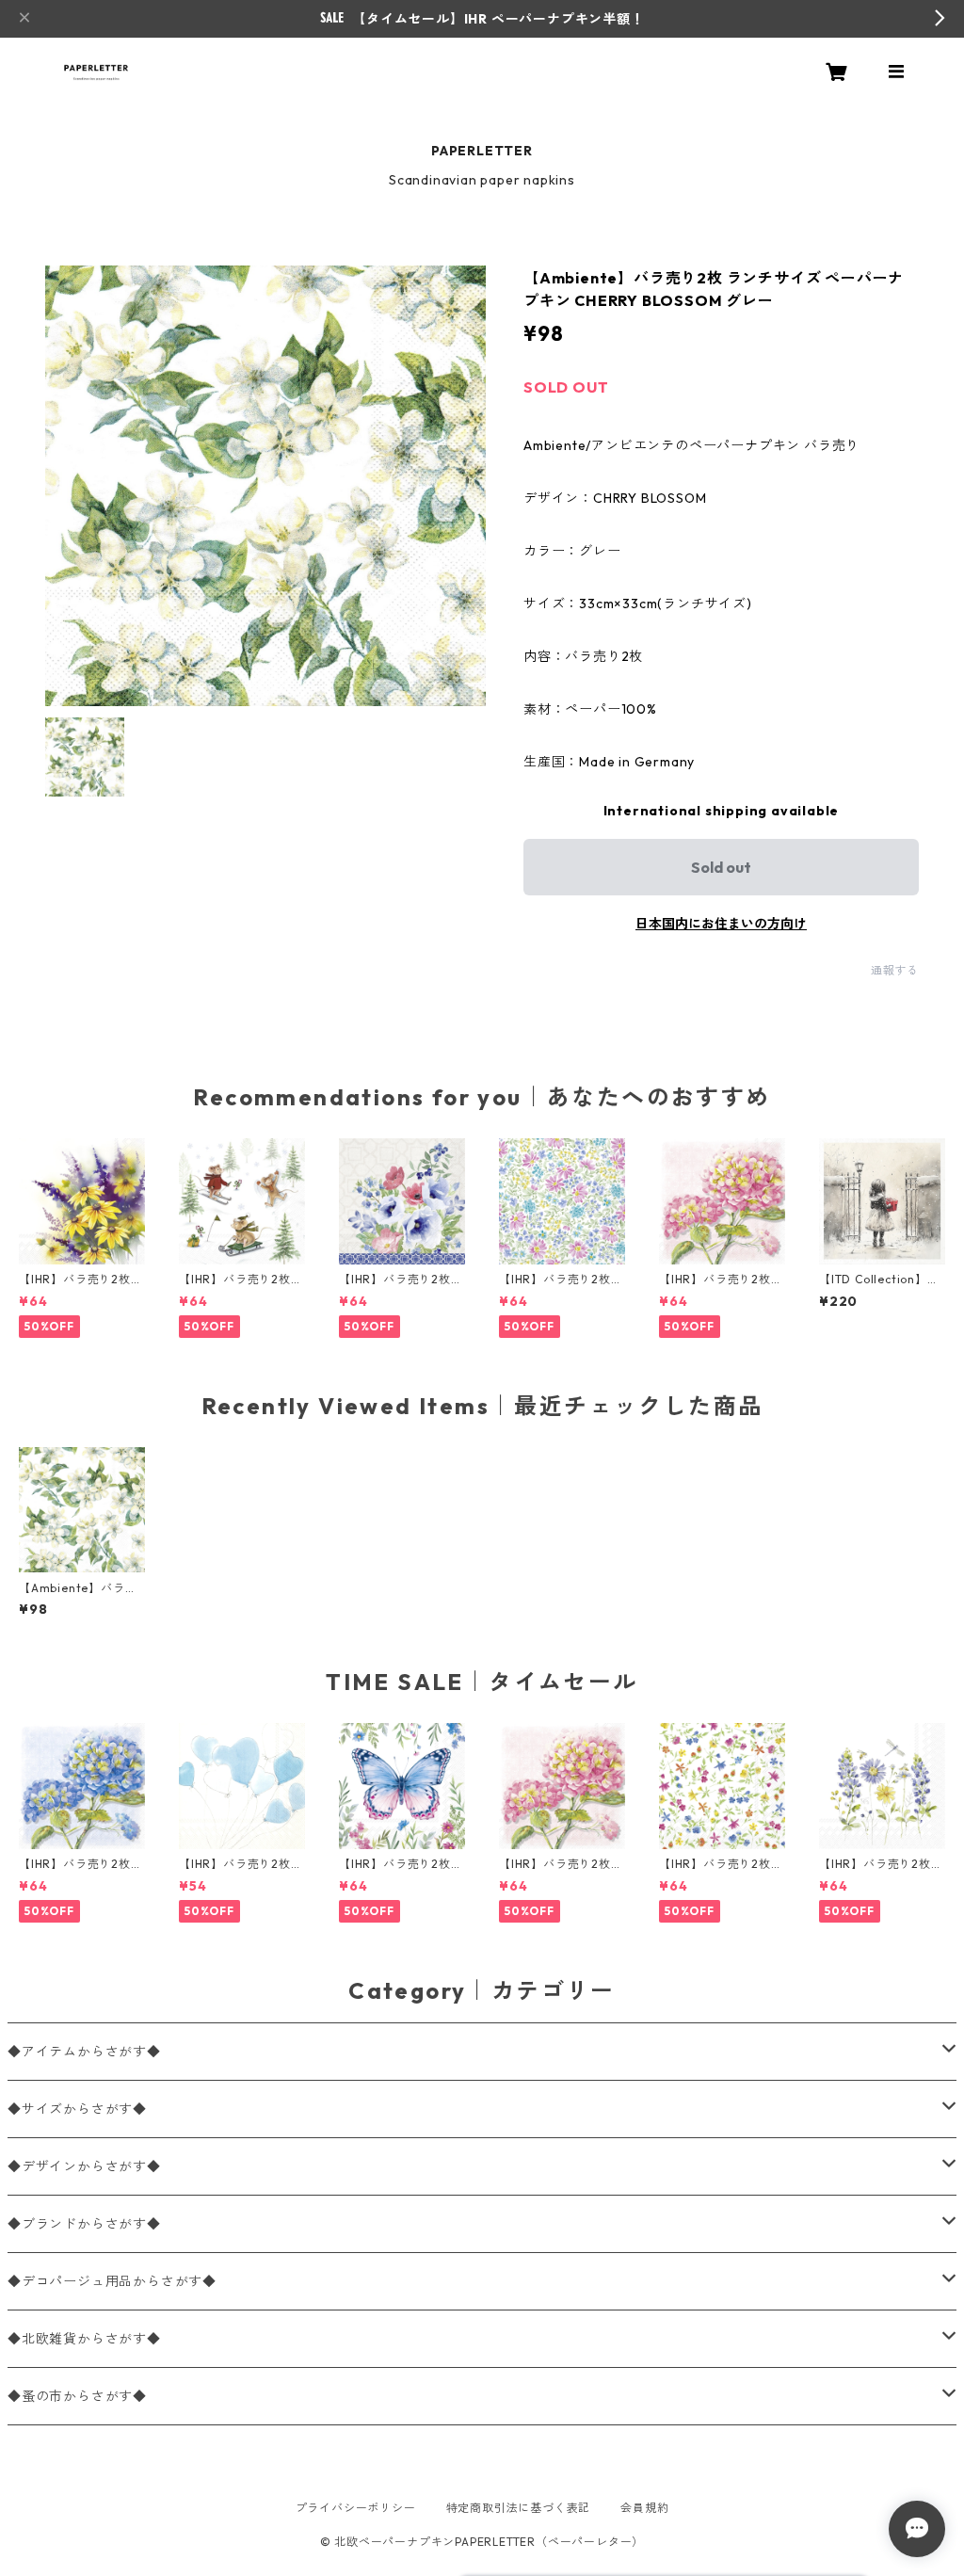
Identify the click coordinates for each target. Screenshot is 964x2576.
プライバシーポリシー (356, 2508)
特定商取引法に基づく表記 (519, 2508)
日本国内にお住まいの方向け (721, 924)
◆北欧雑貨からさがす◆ (84, 2339)
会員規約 (644, 2508)
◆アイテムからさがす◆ (84, 2052)
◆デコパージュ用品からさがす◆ (112, 2281)
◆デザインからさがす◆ (84, 2166)
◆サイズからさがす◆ (77, 2109)
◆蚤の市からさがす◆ (77, 2396)
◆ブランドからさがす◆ (84, 2224)
